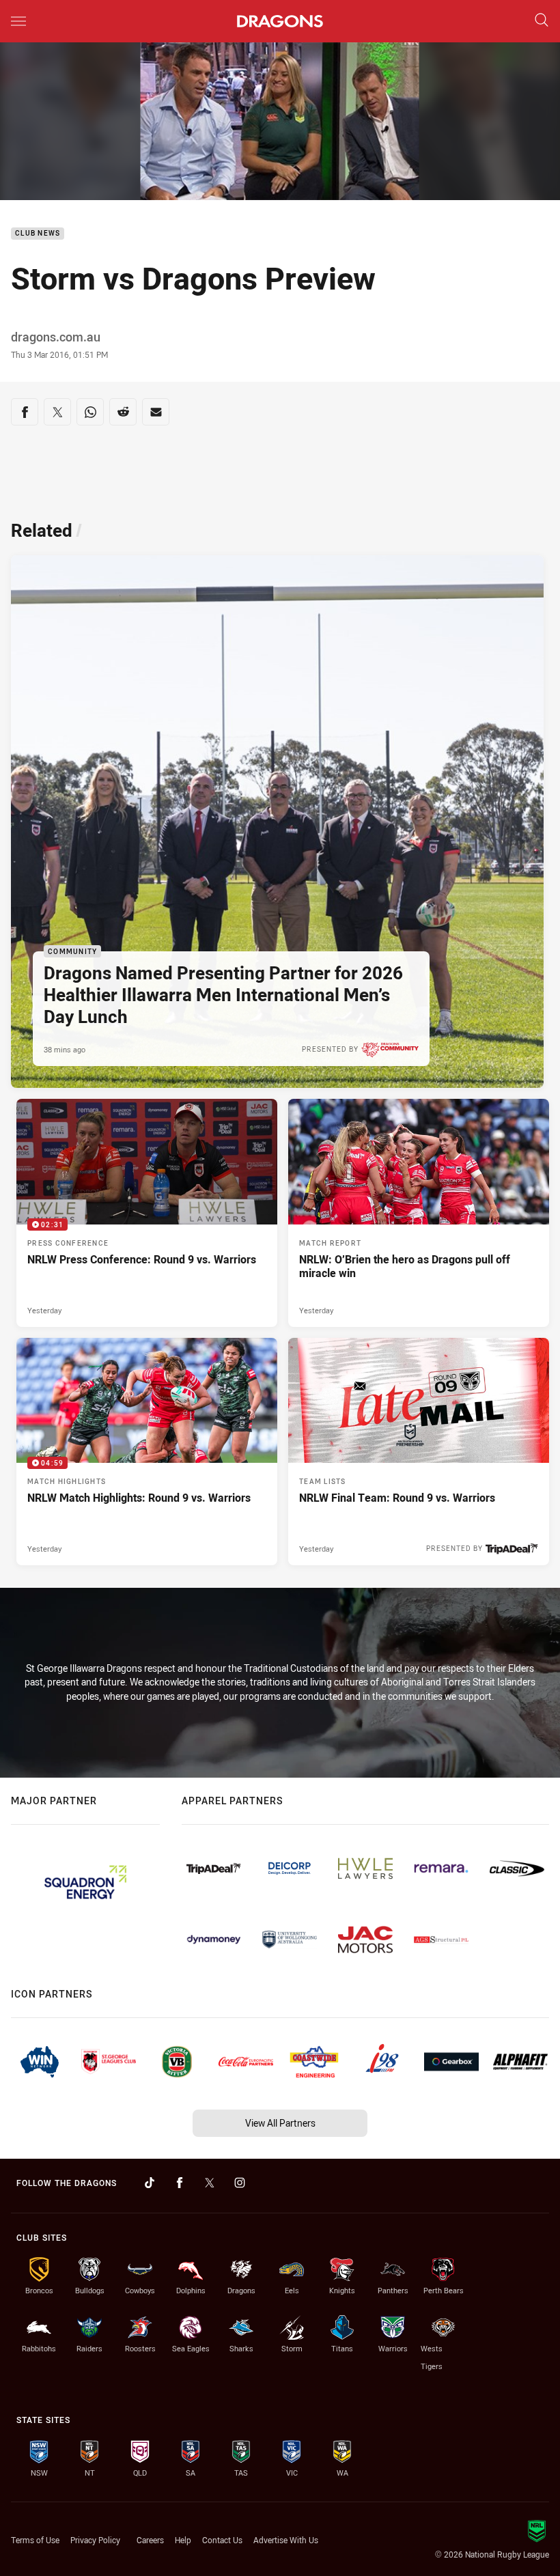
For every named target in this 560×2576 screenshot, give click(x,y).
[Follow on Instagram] (240, 2183)
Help (183, 2540)
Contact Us (222, 2540)
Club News (38, 234)
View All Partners (280, 2123)
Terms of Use (35, 2540)
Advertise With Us (286, 2540)
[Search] (542, 21)
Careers (150, 2540)
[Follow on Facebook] (180, 2183)
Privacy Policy (95, 2540)
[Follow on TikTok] (150, 2183)
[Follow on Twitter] (210, 2183)
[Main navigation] (18, 21)
